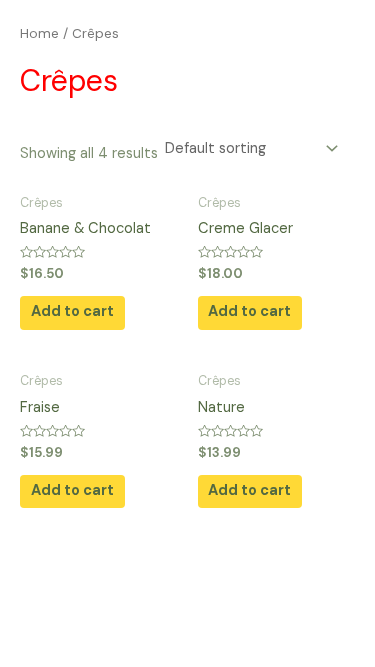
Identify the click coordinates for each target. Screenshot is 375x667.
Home (39, 33)
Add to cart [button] (72, 311)
